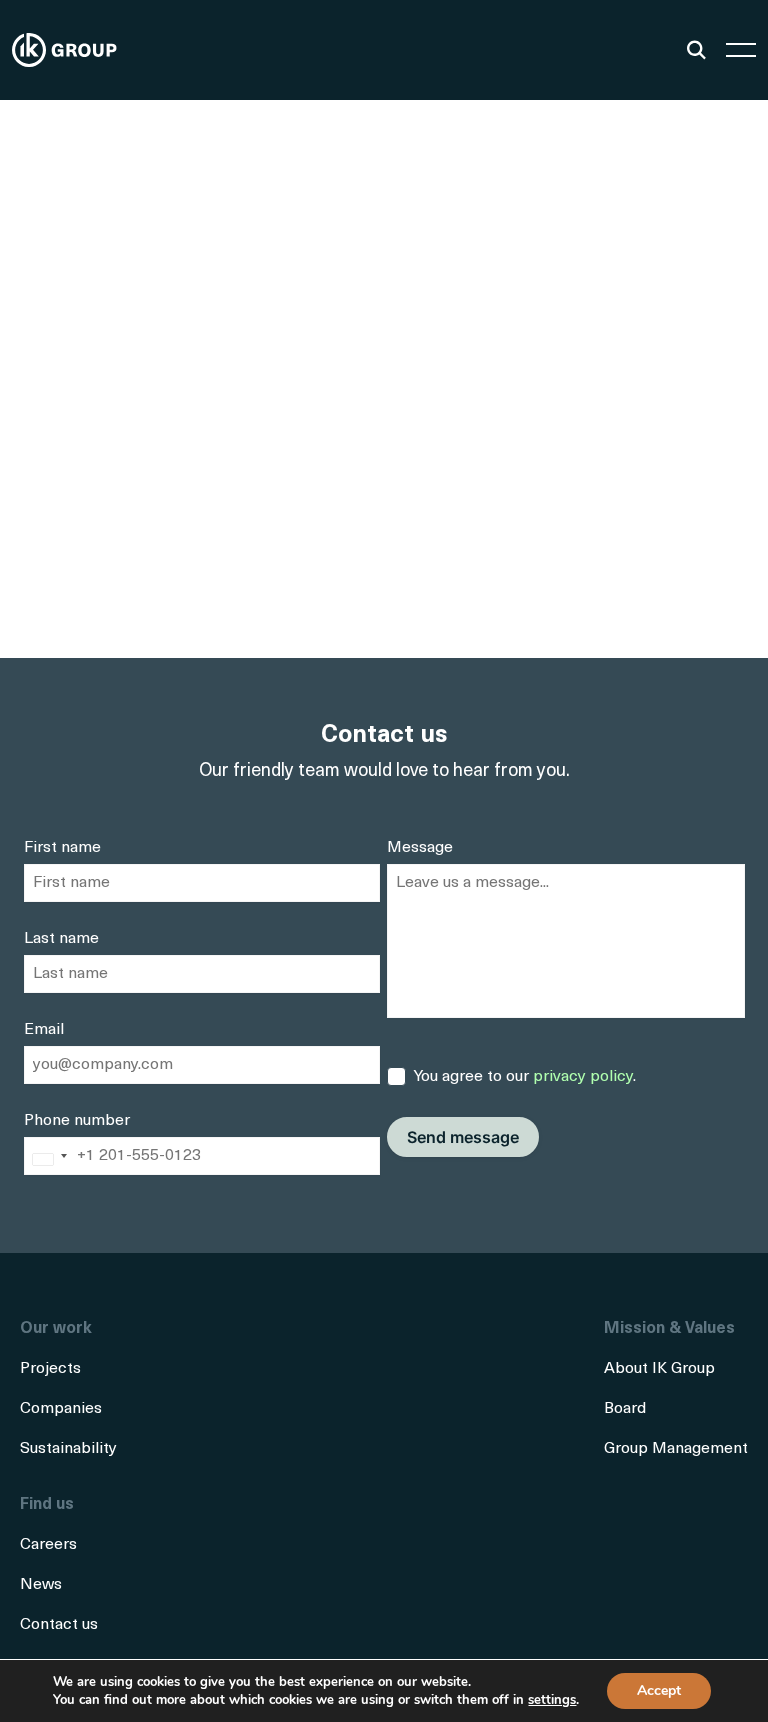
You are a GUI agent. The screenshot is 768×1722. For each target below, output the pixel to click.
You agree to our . (525, 1077)
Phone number (77, 1121)
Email (44, 1030)
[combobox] (49, 1160)
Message (420, 848)
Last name (61, 939)
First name (62, 848)
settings (552, 1700)
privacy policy (583, 1077)
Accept (659, 1690)
